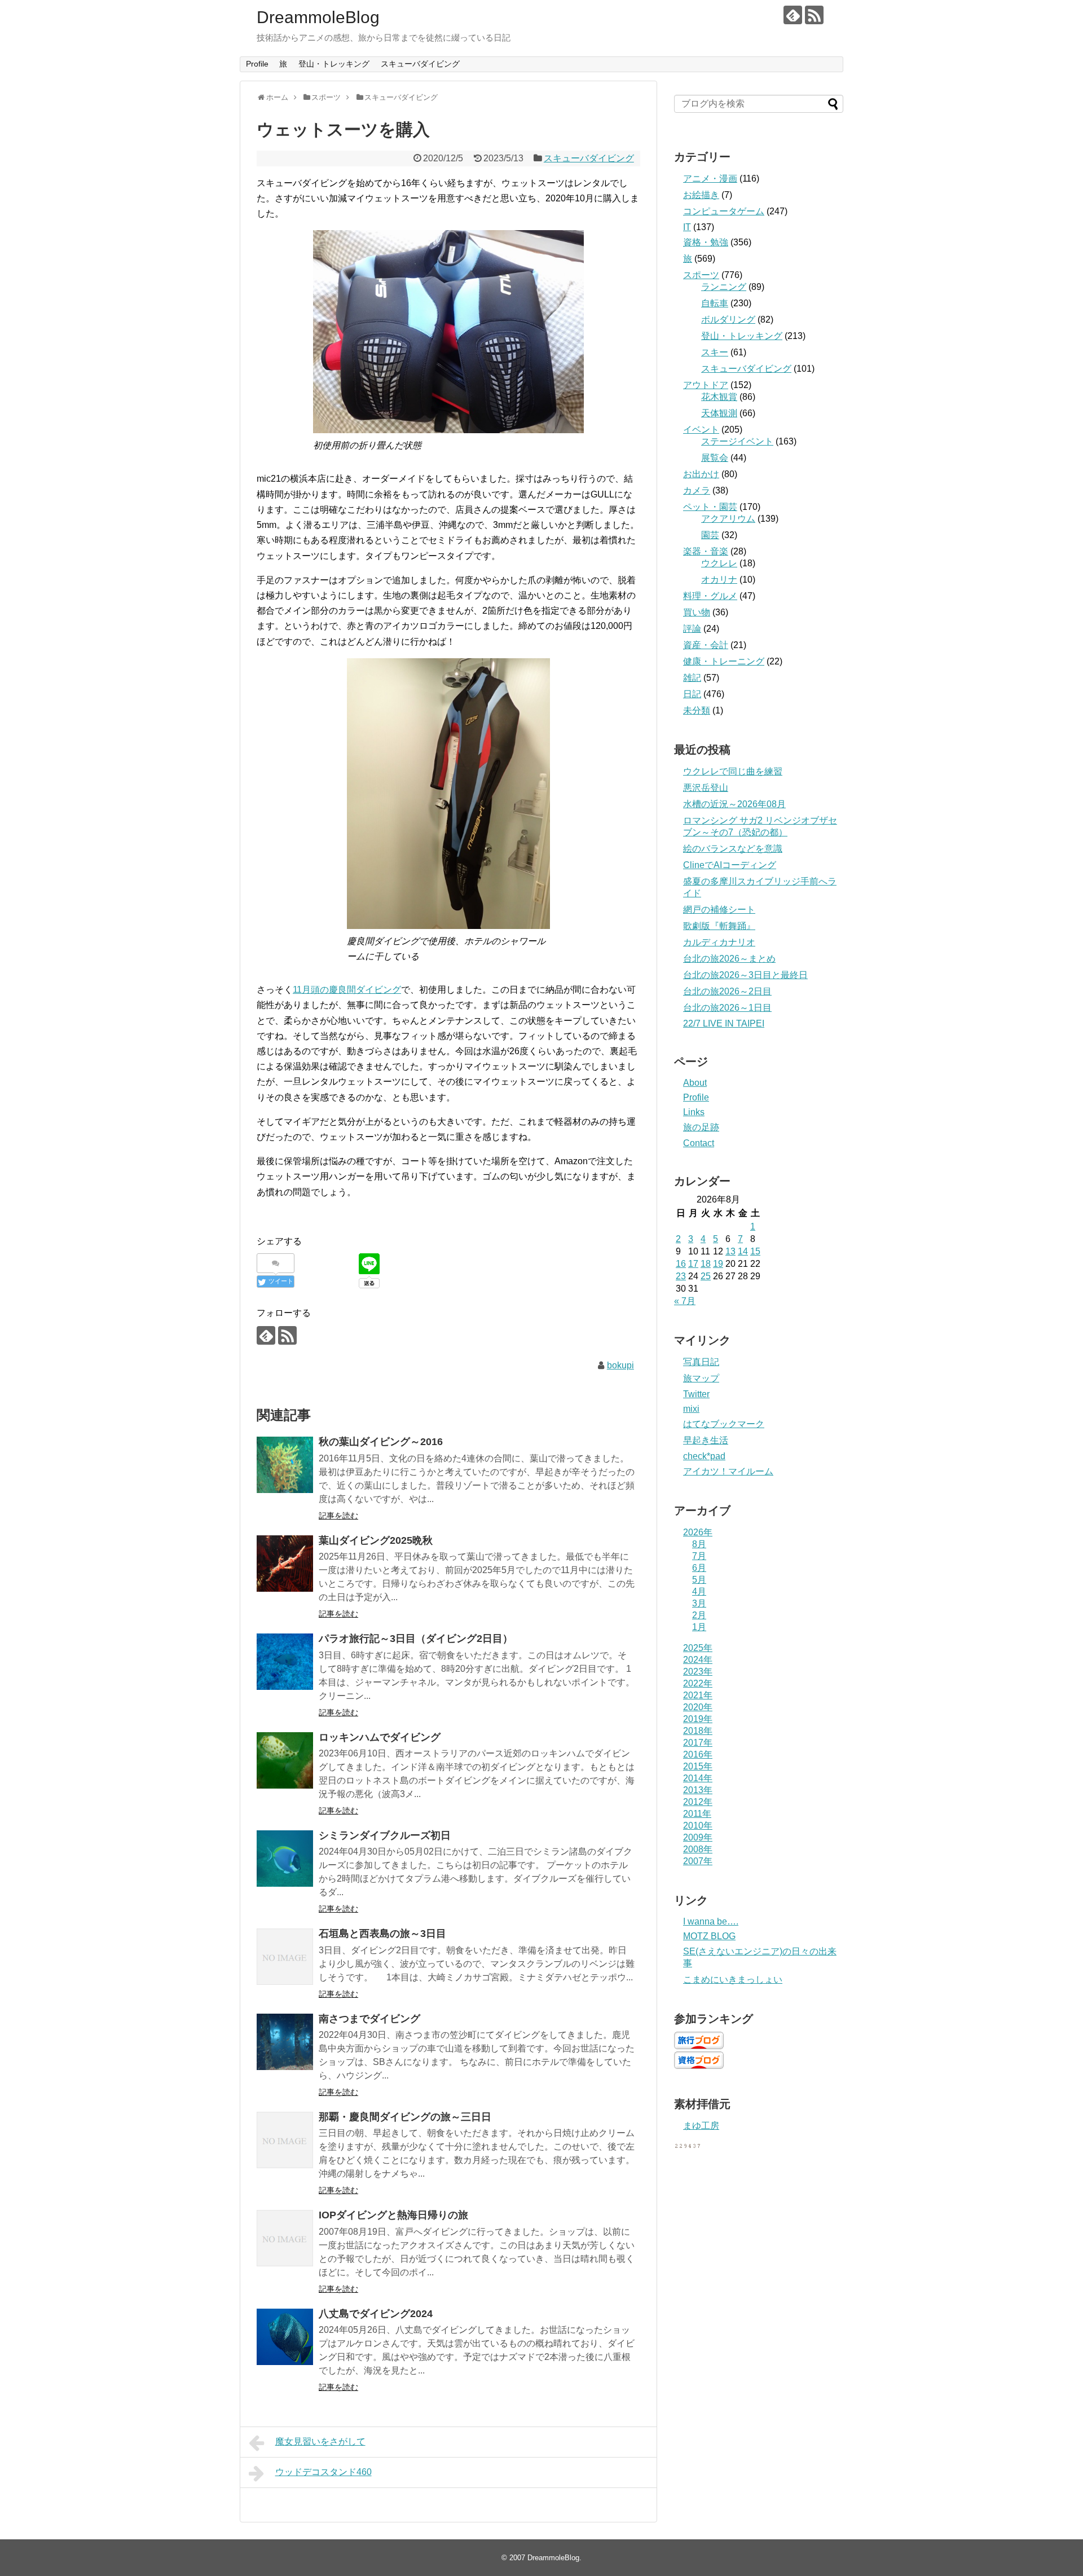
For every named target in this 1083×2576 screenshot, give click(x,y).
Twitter (696, 1394)
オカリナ (719, 580)
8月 (699, 1544)
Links (694, 1112)
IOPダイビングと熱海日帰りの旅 (393, 2215)
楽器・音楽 (706, 551)
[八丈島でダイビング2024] (285, 2337)
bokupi (620, 1365)
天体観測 (719, 413)
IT (687, 227)
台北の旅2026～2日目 (727, 991)
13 (730, 1251)
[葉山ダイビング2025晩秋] (285, 1564)
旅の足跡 (701, 1127)
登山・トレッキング (334, 64)
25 (706, 1276)
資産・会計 (706, 645)
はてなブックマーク (724, 1424)
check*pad (704, 1456)
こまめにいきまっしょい (733, 1980)
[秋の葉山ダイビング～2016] (285, 1465)
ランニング (724, 287)
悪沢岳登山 (706, 788)
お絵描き (701, 195)
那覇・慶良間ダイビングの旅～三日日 (405, 2117)
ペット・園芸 (710, 507)
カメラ (697, 490)
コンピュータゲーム (724, 211)
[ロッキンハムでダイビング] (285, 1760)
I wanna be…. (711, 1921)
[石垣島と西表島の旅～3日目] (285, 1957)
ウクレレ (719, 563)
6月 (699, 1568)
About (695, 1083)
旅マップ (701, 1378)
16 (681, 1264)
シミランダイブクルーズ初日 (385, 1835)
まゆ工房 (701, 2126)
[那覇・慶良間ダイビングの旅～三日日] (285, 2140)
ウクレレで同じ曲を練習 (733, 771)
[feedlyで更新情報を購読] (793, 15)
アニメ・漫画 (710, 179)
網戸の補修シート (719, 910)
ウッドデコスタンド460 (323, 2472)
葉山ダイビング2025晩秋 (376, 1540)
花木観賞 (719, 397)
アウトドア (706, 385)
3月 (699, 1603)
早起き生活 (706, 1440)
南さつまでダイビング (369, 2019)
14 (743, 1251)
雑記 (692, 678)
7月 (699, 1556)
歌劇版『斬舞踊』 (719, 926)
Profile (257, 64)
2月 (699, 1615)
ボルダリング (728, 320)
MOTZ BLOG (709, 1936)
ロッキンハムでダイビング (380, 1737)
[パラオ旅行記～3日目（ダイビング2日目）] (285, 1662)
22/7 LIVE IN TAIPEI (724, 1023)
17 (693, 1264)
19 (718, 1264)
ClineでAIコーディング (730, 865)
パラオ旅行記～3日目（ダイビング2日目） (416, 1639)
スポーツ (701, 275)
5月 (699, 1580)
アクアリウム (728, 519)
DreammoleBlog (318, 17)
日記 (692, 694)
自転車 (715, 303)
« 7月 (685, 1301)
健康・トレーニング (724, 661)
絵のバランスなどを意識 (733, 849)
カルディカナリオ (719, 942)
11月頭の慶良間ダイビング (347, 990)
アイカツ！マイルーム (728, 1471)
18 (706, 1264)
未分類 (697, 710)
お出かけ (701, 474)
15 (755, 1251)
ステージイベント (737, 441)
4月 (699, 1591)
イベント (701, 430)
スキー (715, 352)
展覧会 (715, 458)
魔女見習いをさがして (320, 2441)
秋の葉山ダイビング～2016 (381, 1442)
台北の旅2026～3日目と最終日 (745, 975)
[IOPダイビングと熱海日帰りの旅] (285, 2238)
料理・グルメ (710, 596)
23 (681, 1276)
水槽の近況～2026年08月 (734, 804)
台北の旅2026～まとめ (729, 959)
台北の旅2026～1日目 (727, 1008)
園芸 (710, 535)
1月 (699, 1627)
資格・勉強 (706, 242)
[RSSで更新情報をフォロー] (814, 15)
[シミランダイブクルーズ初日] (285, 1859)
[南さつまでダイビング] (285, 2042)
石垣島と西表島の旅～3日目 (382, 1934)
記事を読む (338, 1516)
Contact (699, 1143)
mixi (691, 1409)
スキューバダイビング (420, 64)
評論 (692, 629)
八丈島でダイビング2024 (376, 2314)
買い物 (697, 612)
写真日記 (701, 1362)
